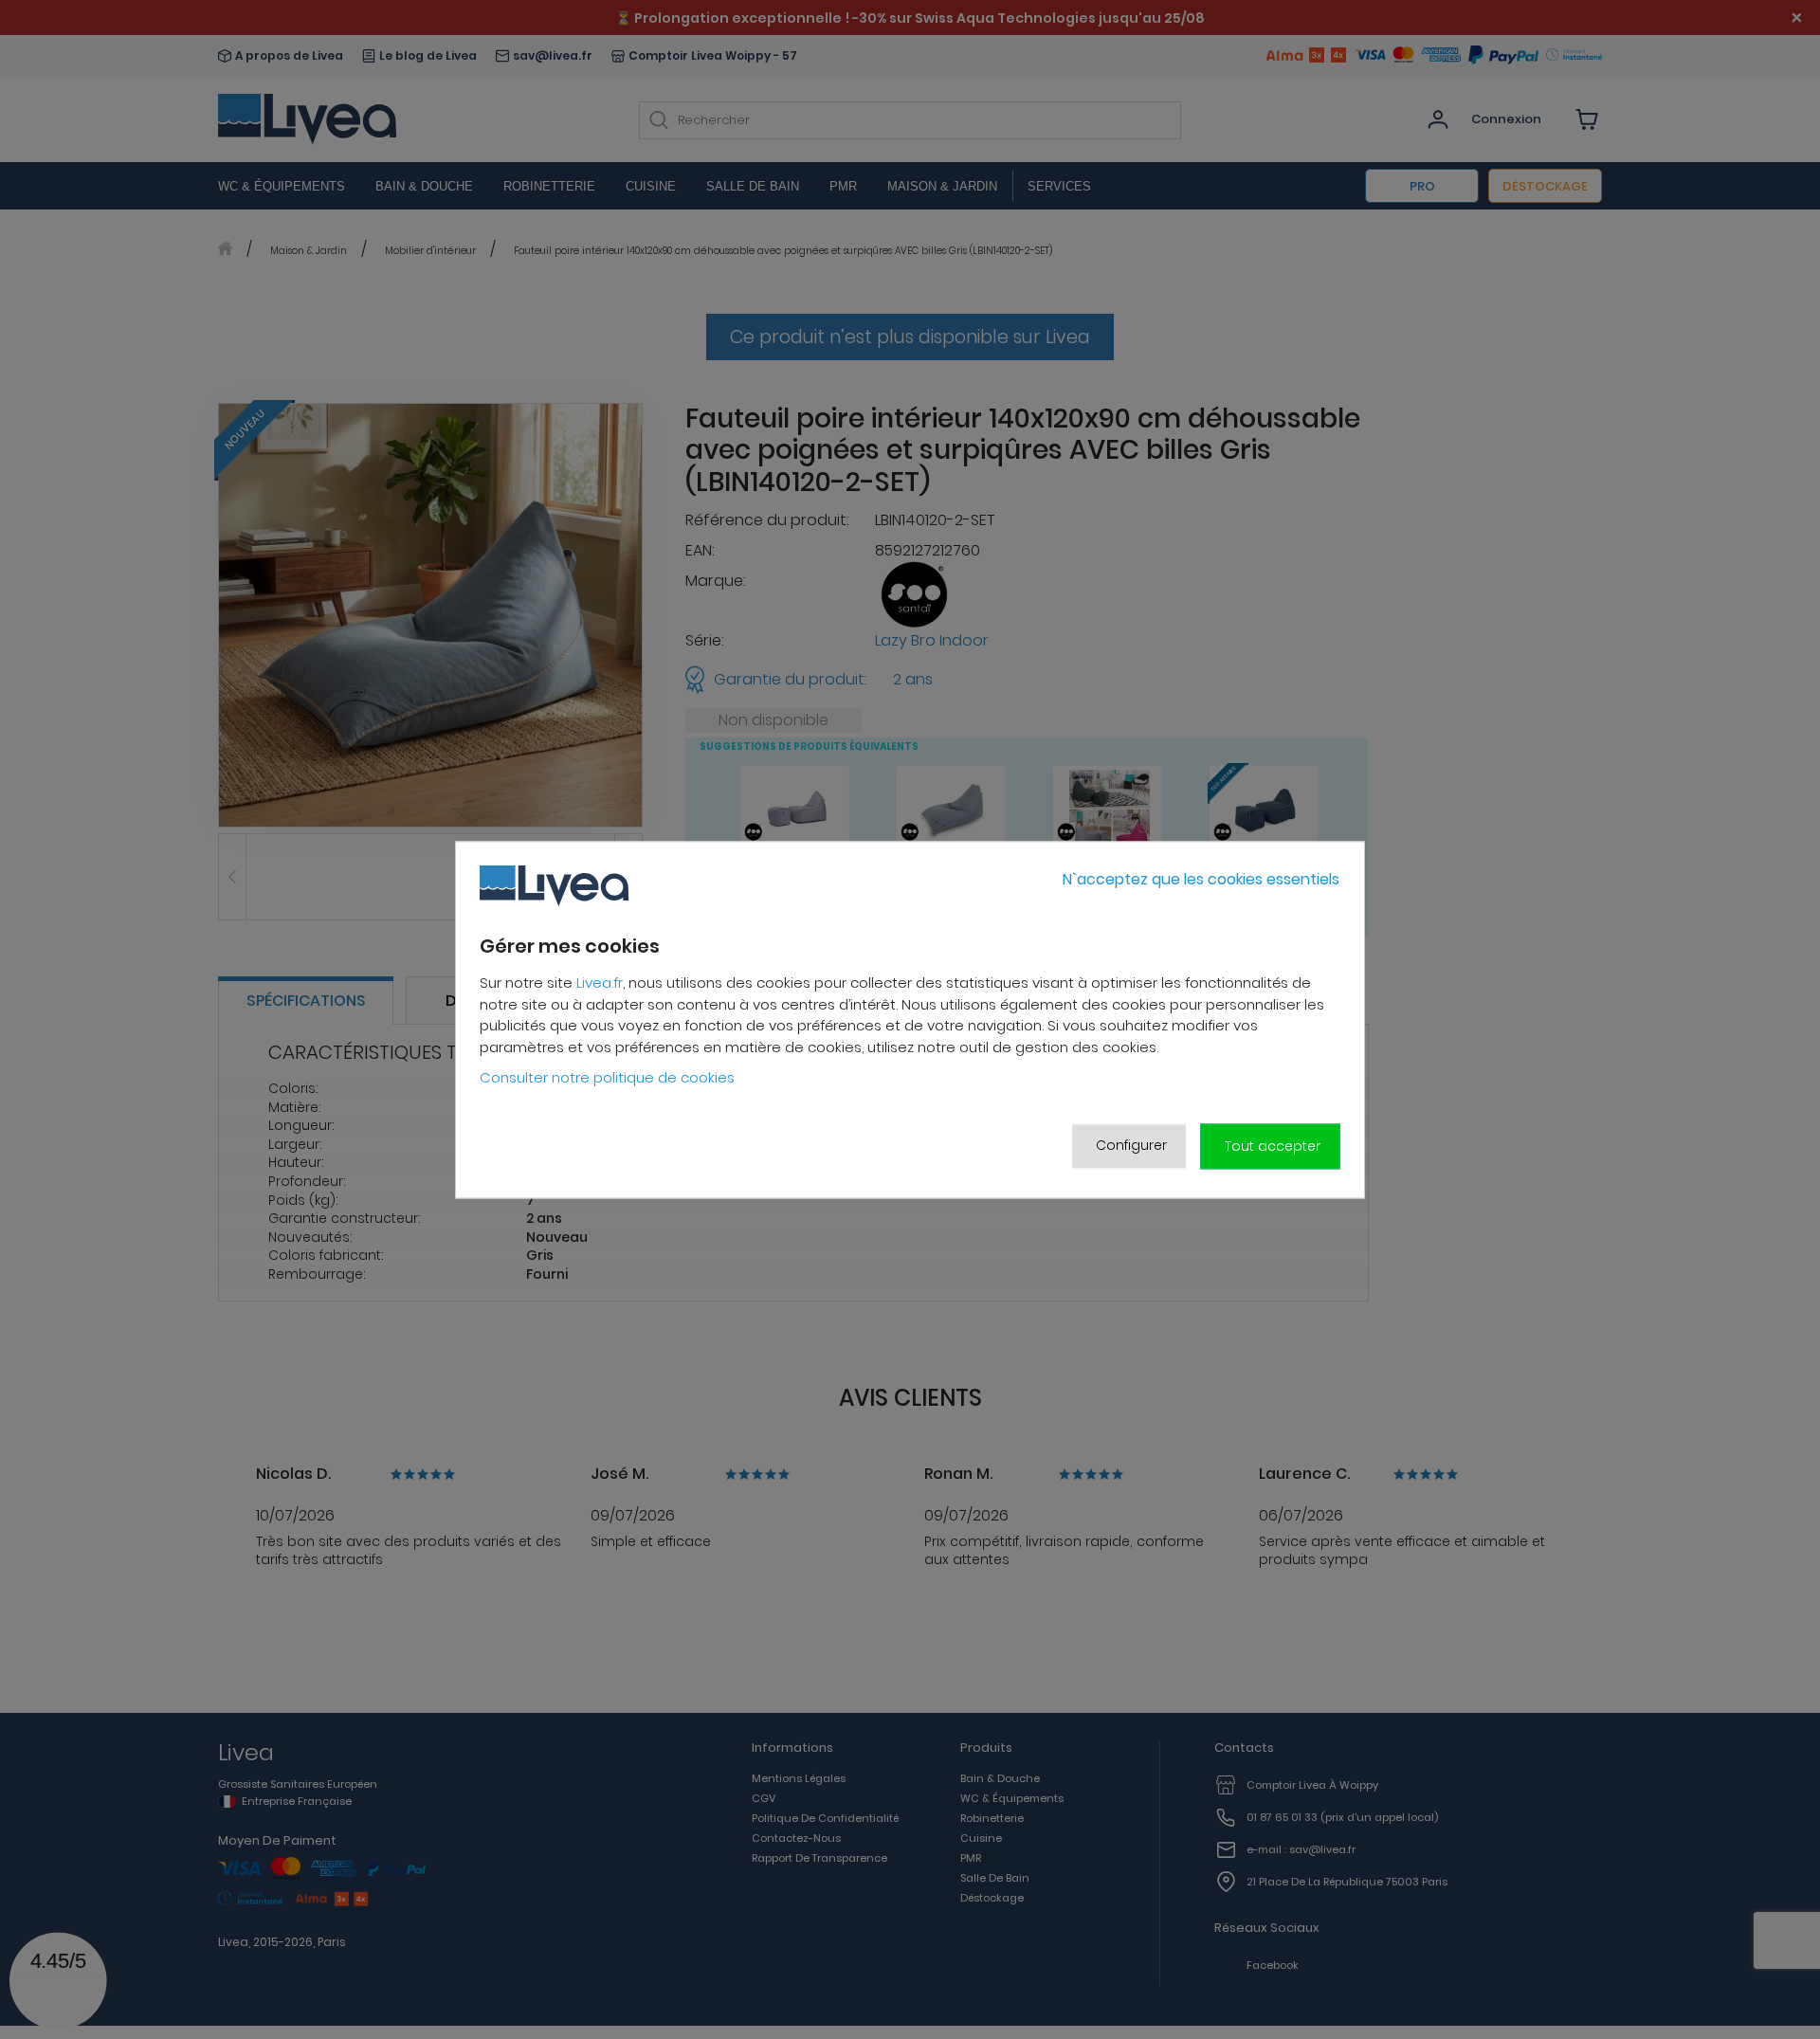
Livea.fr (600, 983)
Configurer (1131, 1146)
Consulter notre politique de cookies (607, 1078)
